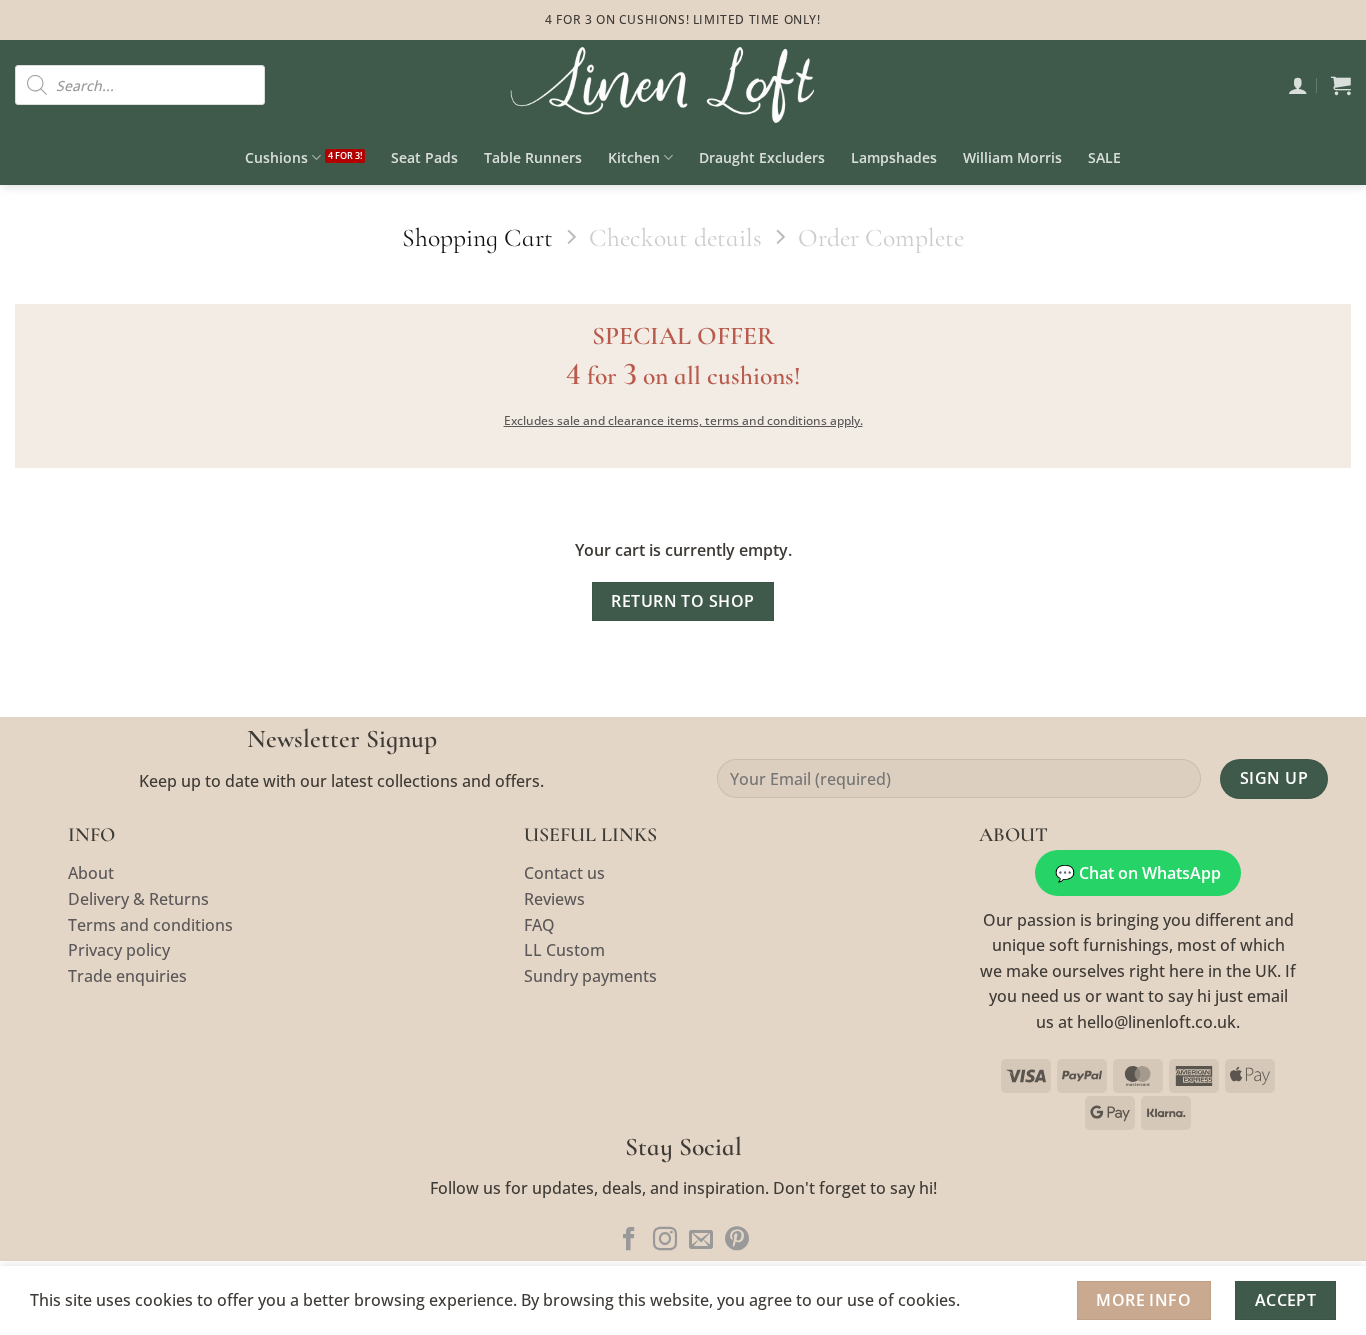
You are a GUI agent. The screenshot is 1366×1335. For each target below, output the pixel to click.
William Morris (1012, 157)
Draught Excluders (762, 157)
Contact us (564, 873)
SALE (1104, 157)
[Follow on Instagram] (665, 1240)
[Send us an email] (701, 1240)
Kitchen (634, 157)
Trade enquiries (127, 976)
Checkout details (675, 237)
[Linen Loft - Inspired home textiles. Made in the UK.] (683, 85)
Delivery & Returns (138, 899)
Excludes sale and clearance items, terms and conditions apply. (683, 420)
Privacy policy (119, 950)
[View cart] (1341, 85)
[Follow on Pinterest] (737, 1240)
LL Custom (564, 950)
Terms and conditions (150, 925)
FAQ (539, 925)
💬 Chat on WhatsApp (1138, 873)
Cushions (276, 157)
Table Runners (533, 157)
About (91, 873)
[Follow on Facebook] (629, 1240)
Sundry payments (590, 976)
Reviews (554, 899)
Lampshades (894, 157)
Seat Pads (424, 157)
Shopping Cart (477, 237)
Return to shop (683, 601)
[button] (1298, 85)
